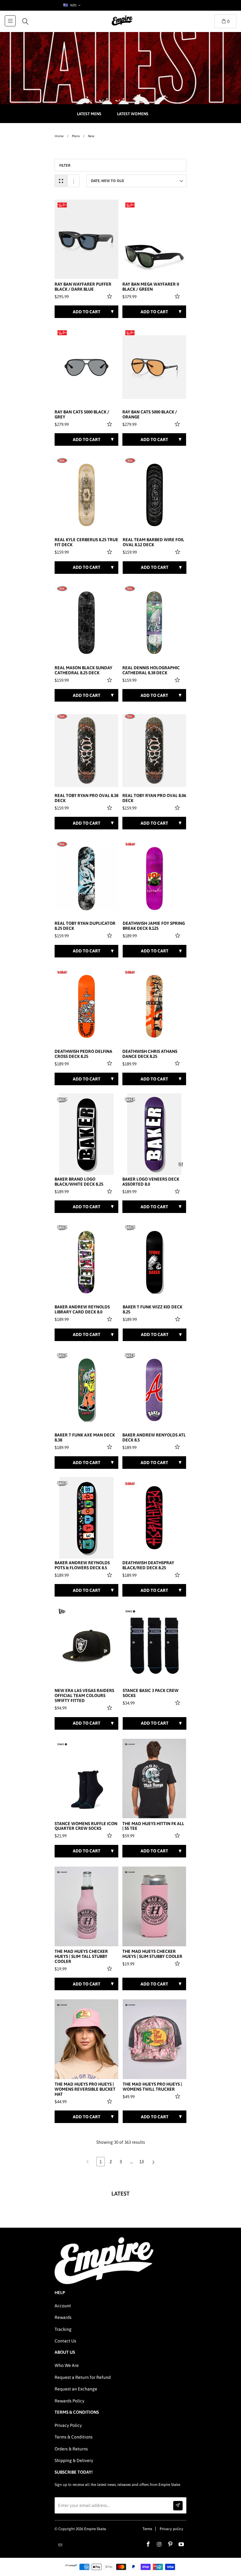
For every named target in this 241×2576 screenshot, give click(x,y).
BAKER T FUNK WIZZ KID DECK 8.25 (153, 1310)
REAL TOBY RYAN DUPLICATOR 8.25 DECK (85, 926)
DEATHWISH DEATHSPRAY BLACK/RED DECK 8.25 (148, 1565)
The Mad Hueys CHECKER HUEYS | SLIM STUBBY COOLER (152, 1954)
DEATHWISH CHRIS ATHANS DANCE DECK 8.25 (150, 1054)
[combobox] (71, 5)
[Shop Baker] (62, 1100)
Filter (65, 165)
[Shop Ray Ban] (62, 205)
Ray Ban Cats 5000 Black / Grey (82, 415)
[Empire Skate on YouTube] (181, 2545)
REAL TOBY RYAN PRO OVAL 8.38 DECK (86, 798)
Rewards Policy (70, 2401)
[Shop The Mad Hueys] (130, 1744)
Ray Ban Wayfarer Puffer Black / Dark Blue (83, 287)
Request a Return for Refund (83, 2377)
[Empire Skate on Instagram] (159, 2545)
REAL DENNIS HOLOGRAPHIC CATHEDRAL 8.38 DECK (151, 670)
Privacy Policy (68, 2425)
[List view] (73, 181)
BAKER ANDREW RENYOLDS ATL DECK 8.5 (154, 1438)
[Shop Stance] (130, 1611)
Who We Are (67, 2365)
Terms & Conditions (74, 2437)
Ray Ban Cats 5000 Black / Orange (150, 415)
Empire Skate (95, 2529)
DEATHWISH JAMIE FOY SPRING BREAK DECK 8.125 (154, 926)
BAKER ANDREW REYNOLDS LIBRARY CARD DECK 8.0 (82, 1310)
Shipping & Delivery (74, 2460)
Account (63, 2306)
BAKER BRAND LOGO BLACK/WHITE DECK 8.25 (79, 1182)
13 (142, 2162)
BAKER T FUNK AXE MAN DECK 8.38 (85, 1438)
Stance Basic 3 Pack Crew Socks (151, 1693)
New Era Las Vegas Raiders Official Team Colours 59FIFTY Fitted (84, 1696)
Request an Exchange (76, 2389)
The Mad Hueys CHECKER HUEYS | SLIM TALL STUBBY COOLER (81, 1956)
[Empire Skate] (122, 25)
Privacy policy (171, 2529)
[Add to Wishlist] (110, 296)
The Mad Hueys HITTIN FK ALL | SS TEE (153, 1826)
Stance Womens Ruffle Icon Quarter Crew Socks (86, 1826)
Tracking (63, 2329)
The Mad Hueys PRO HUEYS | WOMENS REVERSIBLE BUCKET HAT (85, 2089)
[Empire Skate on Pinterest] (170, 2545)
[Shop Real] (62, 461)
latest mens (89, 114)
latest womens (133, 114)
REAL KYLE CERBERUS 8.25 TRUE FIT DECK (86, 542)
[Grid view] (61, 181)
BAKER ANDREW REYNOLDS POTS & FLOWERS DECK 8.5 (82, 1565)
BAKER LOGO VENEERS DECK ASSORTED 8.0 (151, 1182)
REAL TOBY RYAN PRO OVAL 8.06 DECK (154, 798)
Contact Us (65, 2341)
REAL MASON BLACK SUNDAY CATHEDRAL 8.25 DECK (83, 670)
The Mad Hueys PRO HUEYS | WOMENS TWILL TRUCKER (152, 2087)
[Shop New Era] (62, 1611)
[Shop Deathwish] (130, 844)
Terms (147, 2529)
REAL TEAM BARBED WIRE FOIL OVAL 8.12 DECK (153, 542)
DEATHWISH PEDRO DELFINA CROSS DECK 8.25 (83, 1054)
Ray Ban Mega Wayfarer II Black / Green (151, 287)
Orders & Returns (71, 2449)
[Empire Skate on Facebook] (148, 2545)
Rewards (63, 2317)
